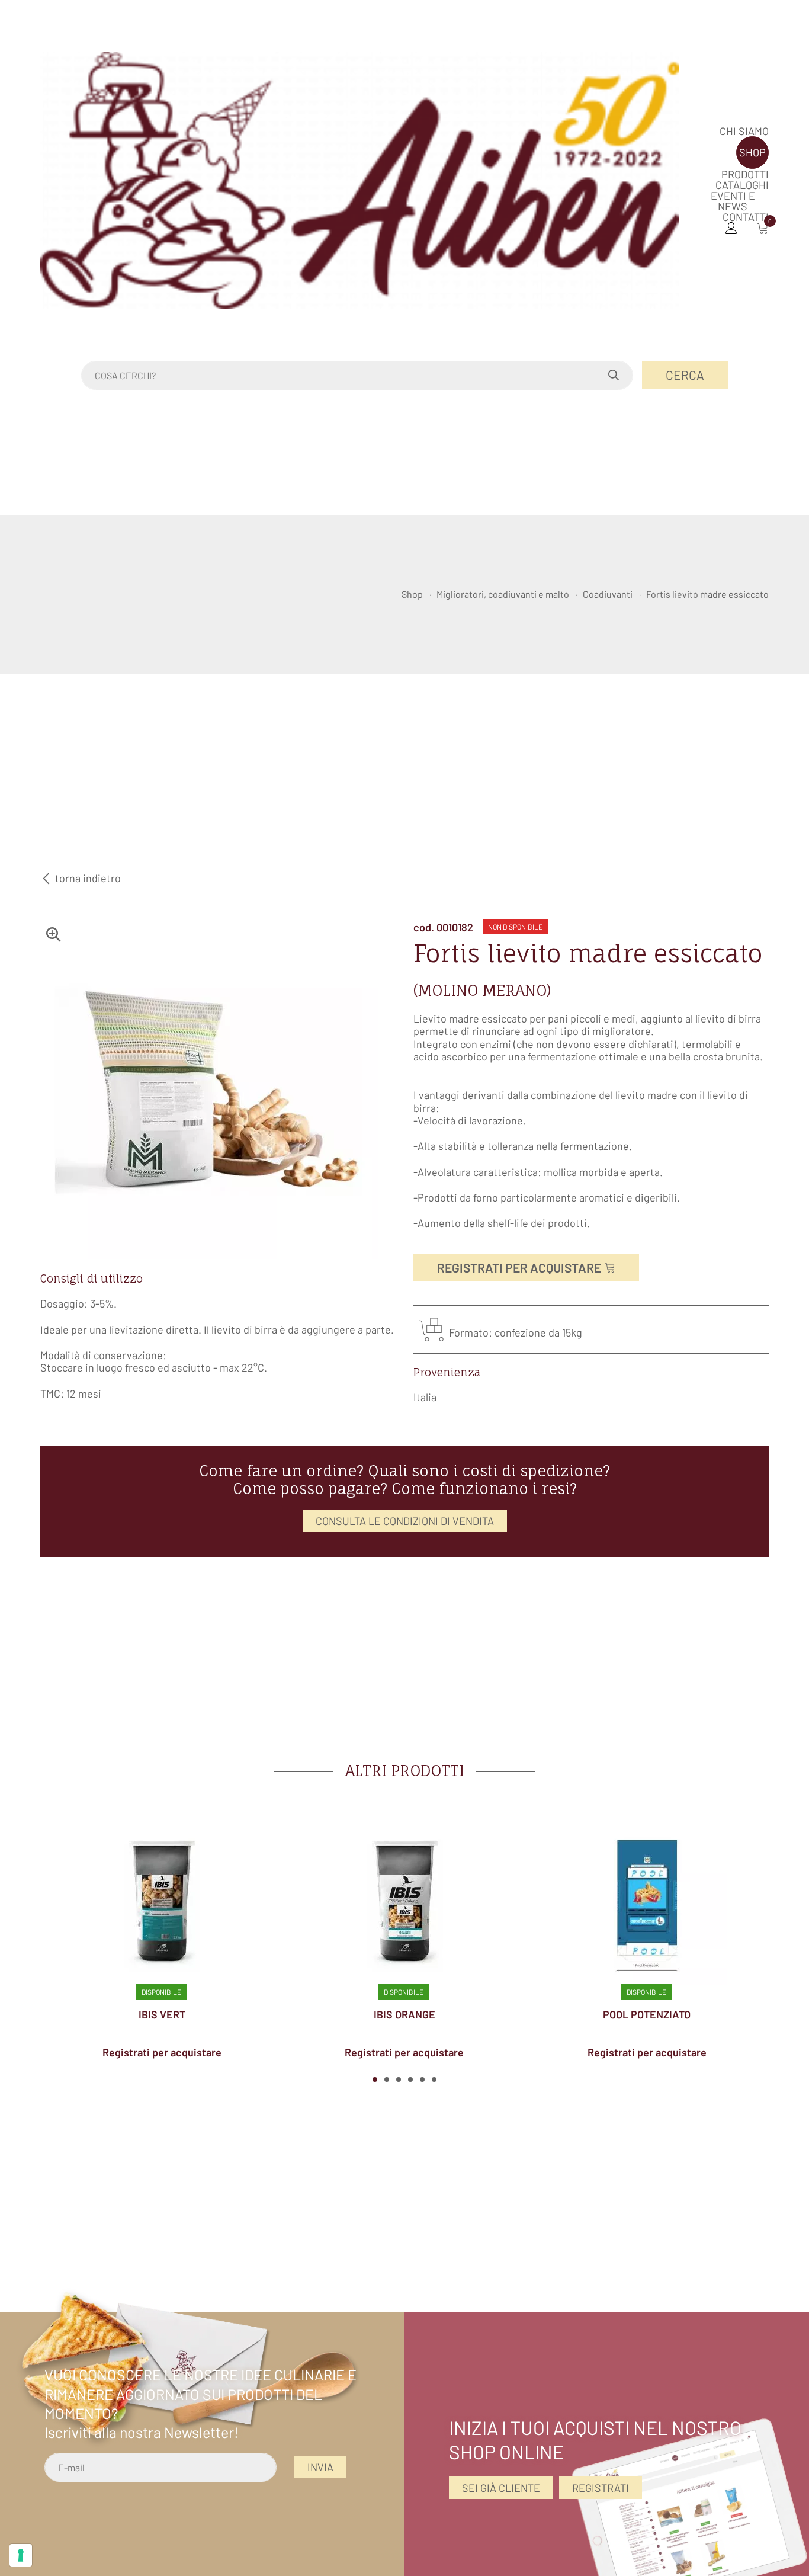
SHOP (752, 152)
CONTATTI (746, 217)
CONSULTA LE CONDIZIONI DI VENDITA (405, 1521)
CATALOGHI (742, 185)
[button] (375, 2080)
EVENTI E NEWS (733, 201)
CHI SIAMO (744, 131)
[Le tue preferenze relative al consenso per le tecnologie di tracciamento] (21, 2555)
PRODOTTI (745, 174)
